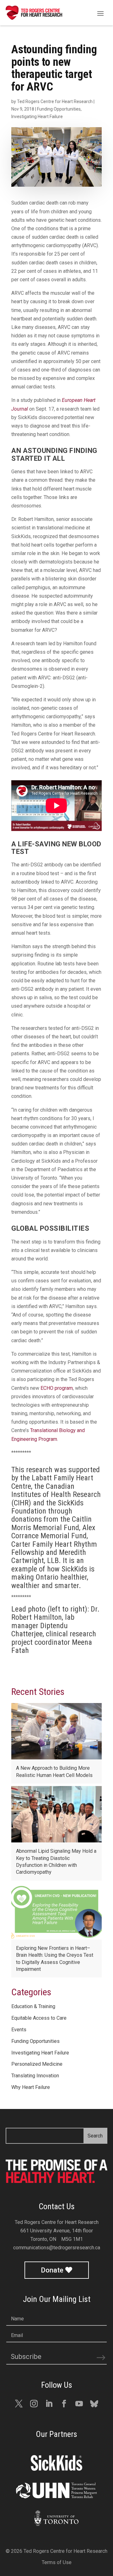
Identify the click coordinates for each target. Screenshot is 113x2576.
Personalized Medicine (37, 2064)
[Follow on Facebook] (64, 2404)
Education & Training (33, 2006)
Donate (52, 2270)
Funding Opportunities (59, 109)
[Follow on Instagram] (34, 2404)
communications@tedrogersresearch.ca (57, 2248)
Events (19, 2030)
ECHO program (57, 1388)
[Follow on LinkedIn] (49, 2404)
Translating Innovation (35, 2076)
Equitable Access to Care (39, 2018)
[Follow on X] (19, 2404)
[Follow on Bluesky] (94, 2404)
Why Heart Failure (31, 2087)
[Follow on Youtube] (79, 2404)
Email (17, 2335)
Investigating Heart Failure (37, 117)
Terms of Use (57, 2562)
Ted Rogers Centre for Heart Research (55, 101)
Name (17, 2319)
